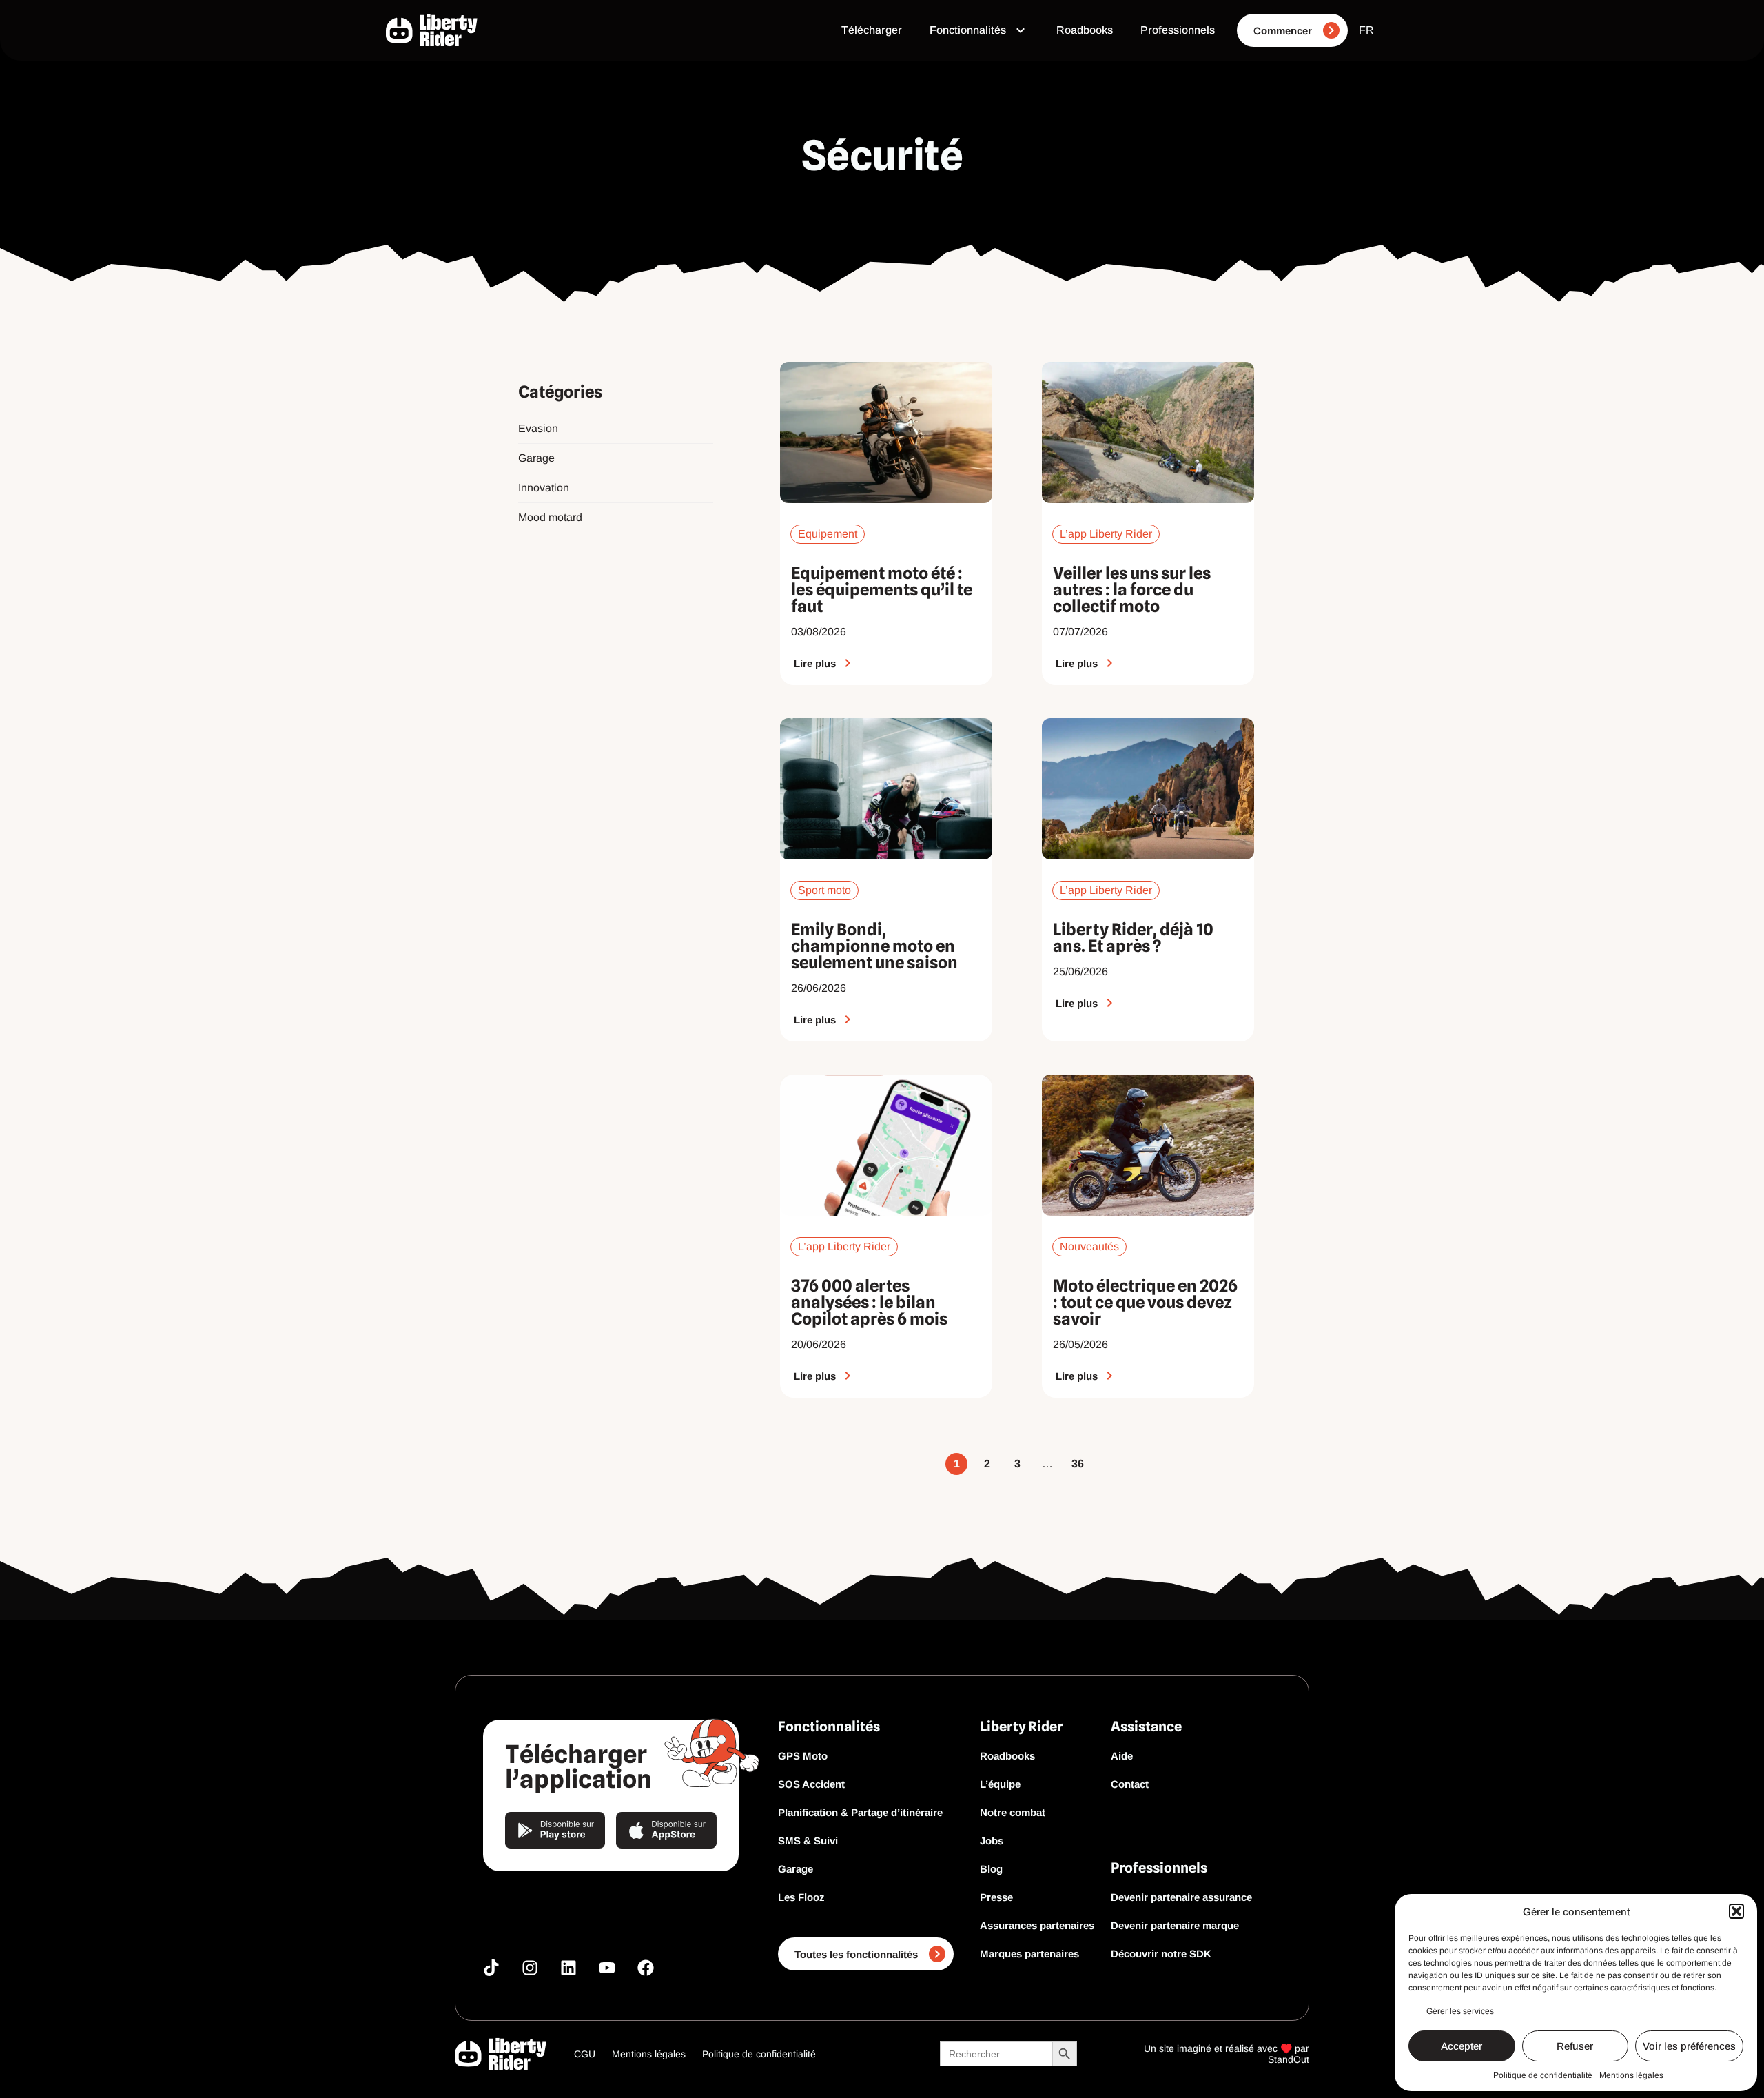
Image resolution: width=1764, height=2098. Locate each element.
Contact (1130, 1784)
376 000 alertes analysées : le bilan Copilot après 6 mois (869, 1302)
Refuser (1575, 2046)
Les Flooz (801, 1897)
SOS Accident (811, 1784)
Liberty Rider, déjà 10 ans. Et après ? (1133, 938)
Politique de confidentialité (1543, 2075)
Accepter (1462, 2046)
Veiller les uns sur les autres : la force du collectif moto (1132, 590)
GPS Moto (803, 1756)
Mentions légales (1631, 2075)
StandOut (1289, 2059)
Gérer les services (1460, 2011)
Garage (536, 458)
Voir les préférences (1689, 2046)
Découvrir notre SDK (1161, 1954)
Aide (1122, 1756)
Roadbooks (1007, 1756)
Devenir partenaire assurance (1181, 1897)
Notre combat (1013, 1812)
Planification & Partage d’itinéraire (860, 1812)
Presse (996, 1897)
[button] (1736, 1911)
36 (1078, 1461)
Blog (991, 1869)
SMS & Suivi (808, 1841)
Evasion (538, 428)
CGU (585, 2054)
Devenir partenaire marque (1175, 1925)
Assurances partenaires (1037, 1925)
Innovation (544, 488)
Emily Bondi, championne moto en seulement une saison (874, 946)
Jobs (992, 1841)
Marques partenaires (1029, 1954)
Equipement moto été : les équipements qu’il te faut (882, 590)
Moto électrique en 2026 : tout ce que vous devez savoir (1145, 1302)
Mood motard (550, 517)
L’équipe (1000, 1784)
